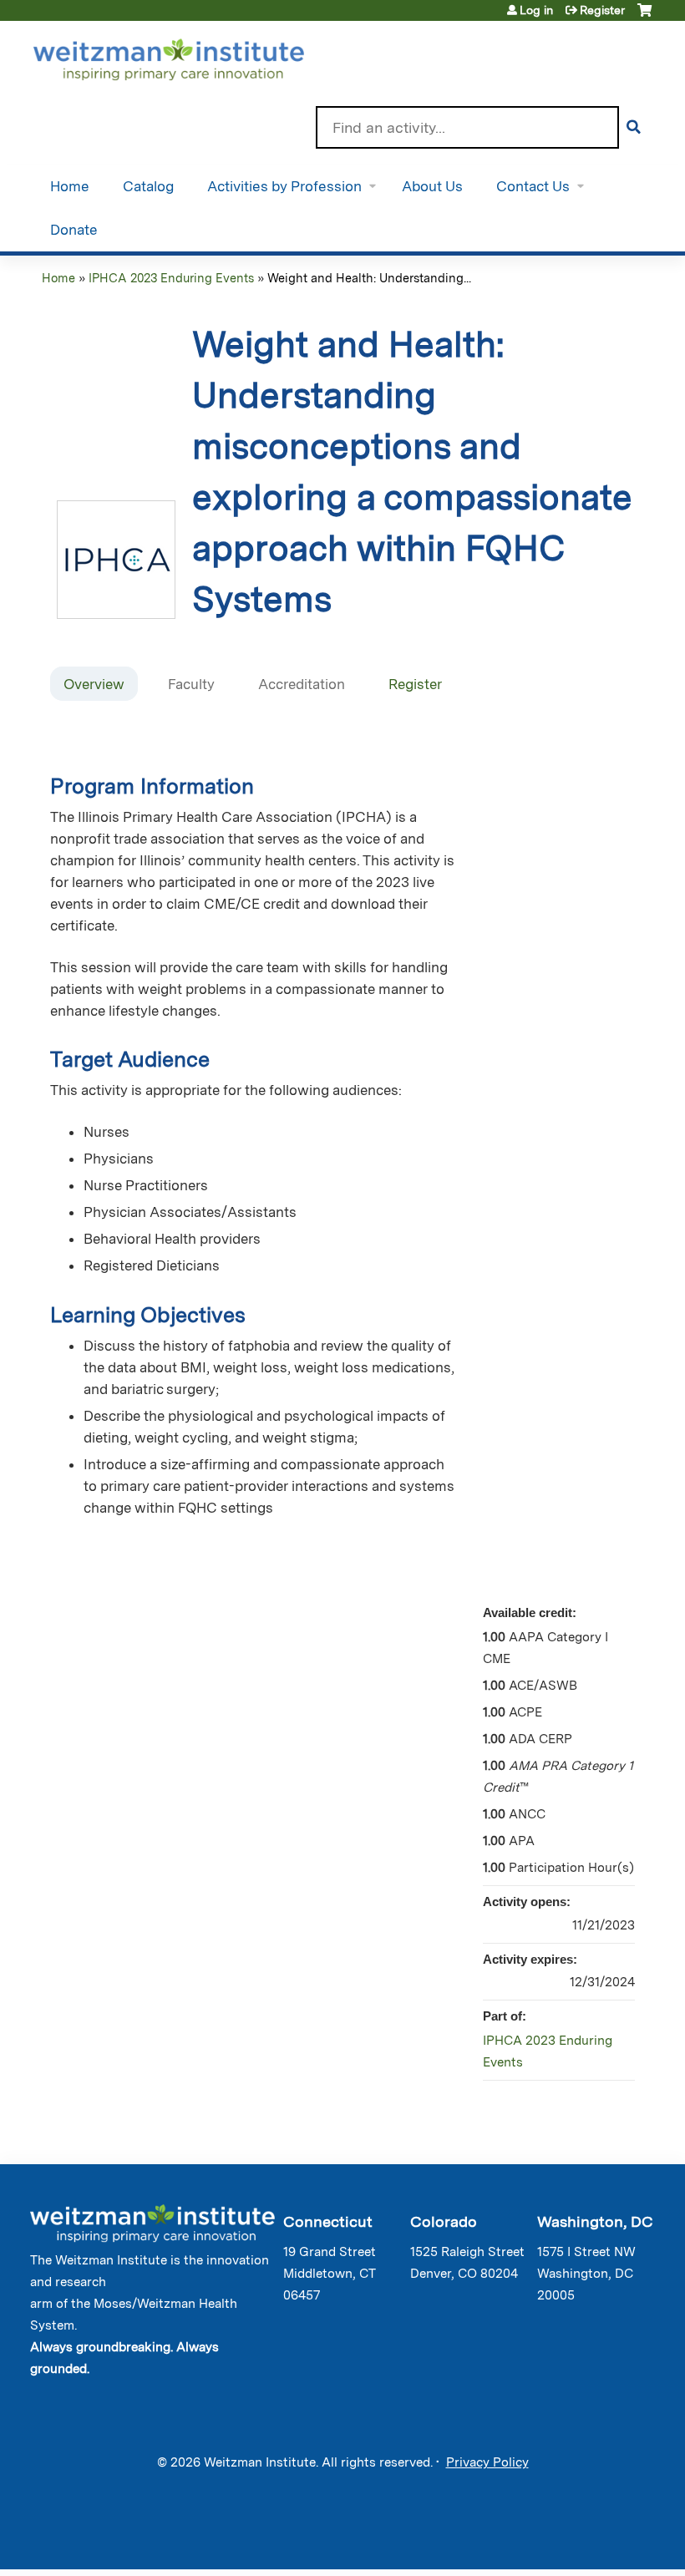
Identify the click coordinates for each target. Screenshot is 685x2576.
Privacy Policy (487, 2462)
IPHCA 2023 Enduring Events (171, 278)
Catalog (148, 186)
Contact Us (533, 186)
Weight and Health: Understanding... (369, 278)
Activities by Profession (284, 186)
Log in (536, 10)
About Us (432, 186)
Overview (94, 684)
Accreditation (302, 684)
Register (602, 10)
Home (70, 186)
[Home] (193, 56)
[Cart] (644, 16)
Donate (74, 230)
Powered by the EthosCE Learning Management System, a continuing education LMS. (601, 2542)
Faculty (191, 684)
